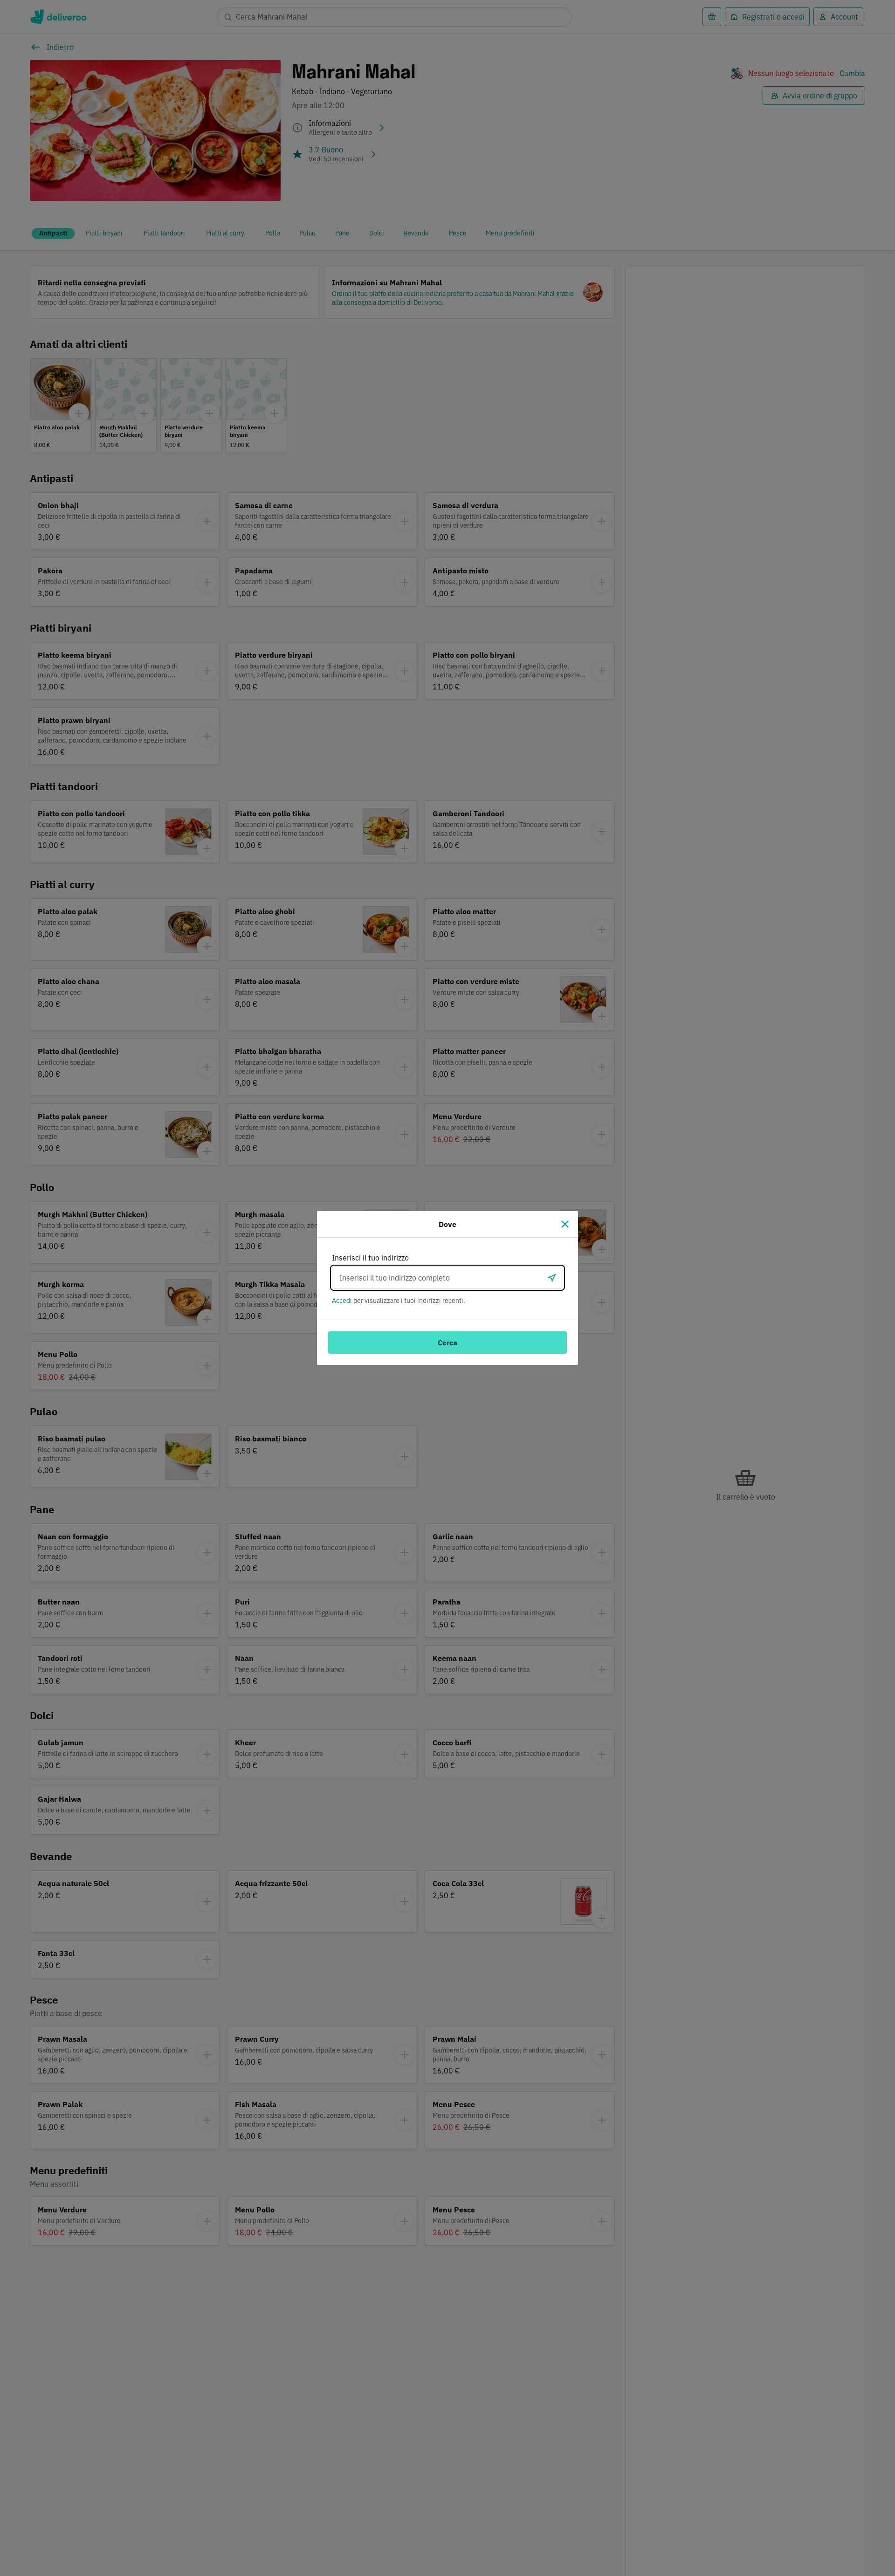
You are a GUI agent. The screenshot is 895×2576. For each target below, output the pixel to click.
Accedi (342, 1301)
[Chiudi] (565, 1224)
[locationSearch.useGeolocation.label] (552, 1278)
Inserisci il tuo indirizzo (370, 1258)
